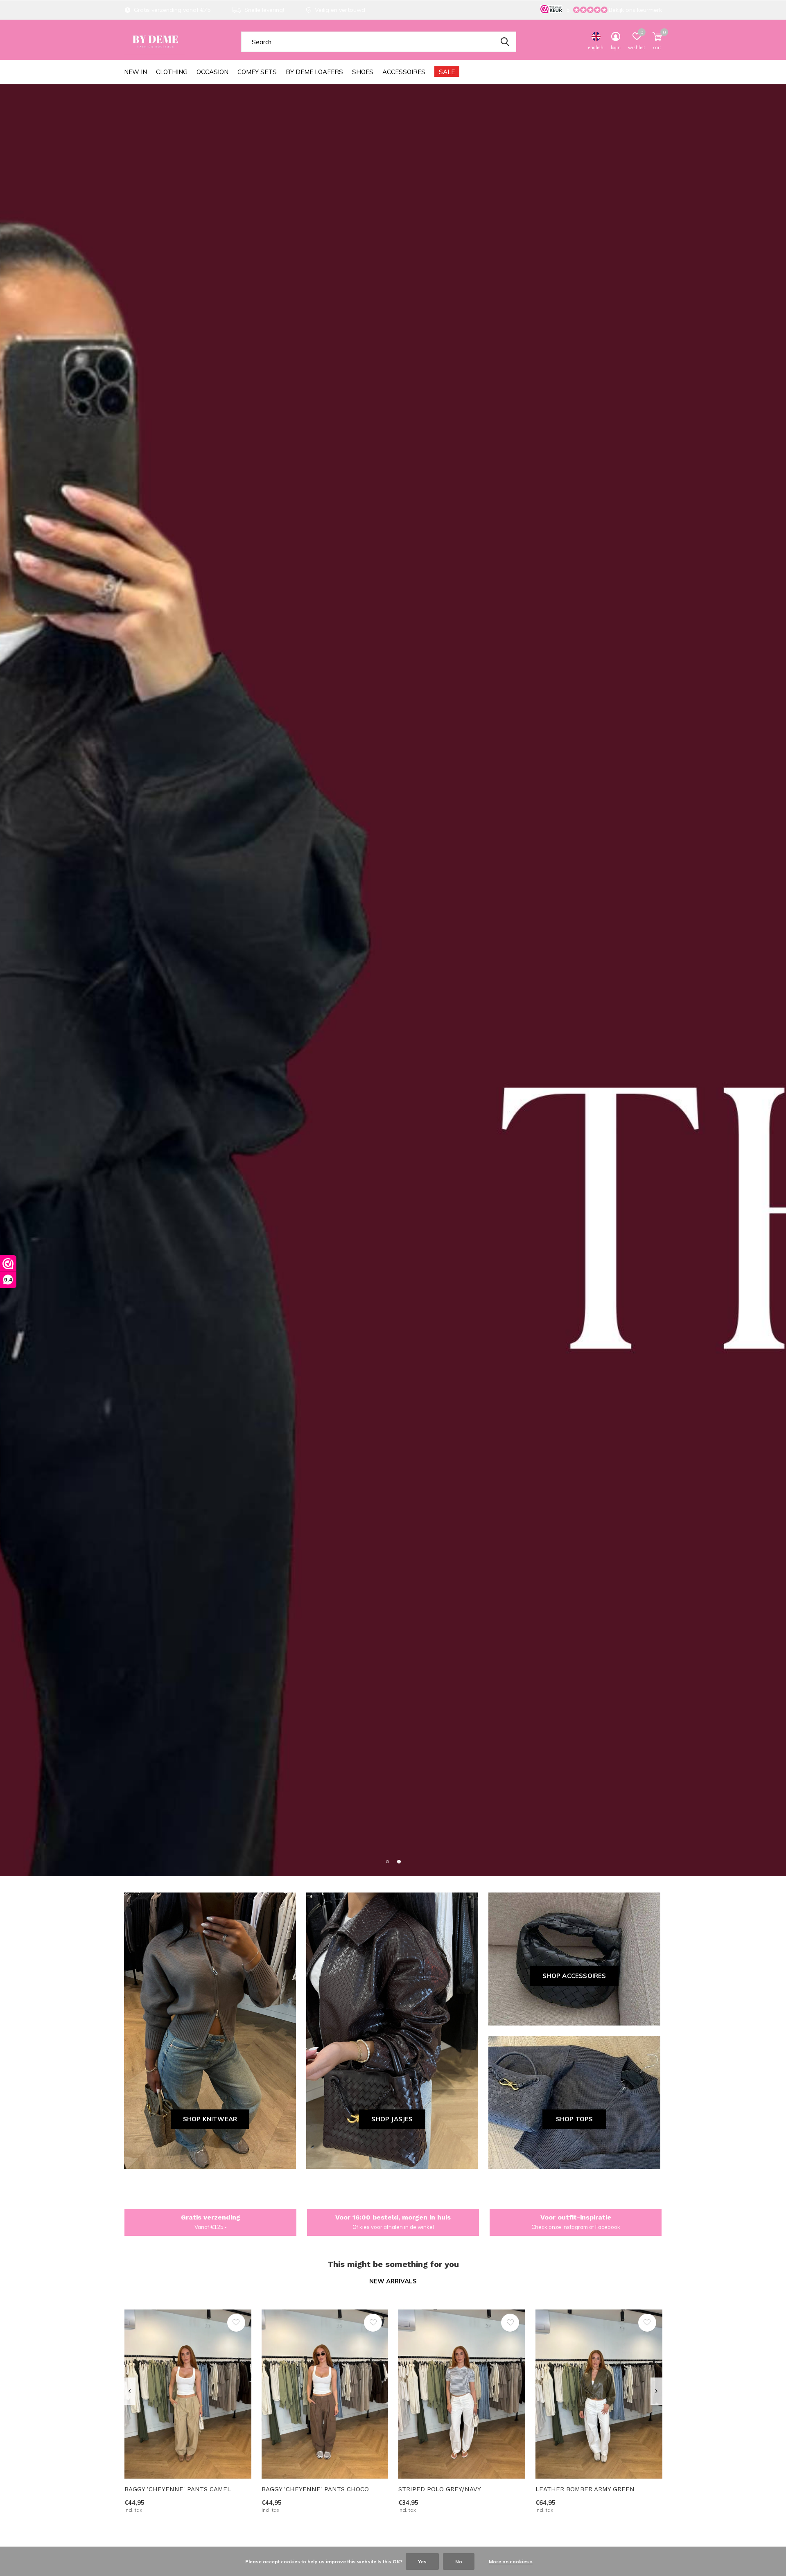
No (459, 2561)
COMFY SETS (257, 72)
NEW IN (136, 72)
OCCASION (212, 72)
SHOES (363, 72)
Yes (422, 2561)
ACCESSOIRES (404, 72)
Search (505, 42)
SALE (447, 72)
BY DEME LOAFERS (314, 72)
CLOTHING (172, 72)
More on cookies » (511, 2561)
